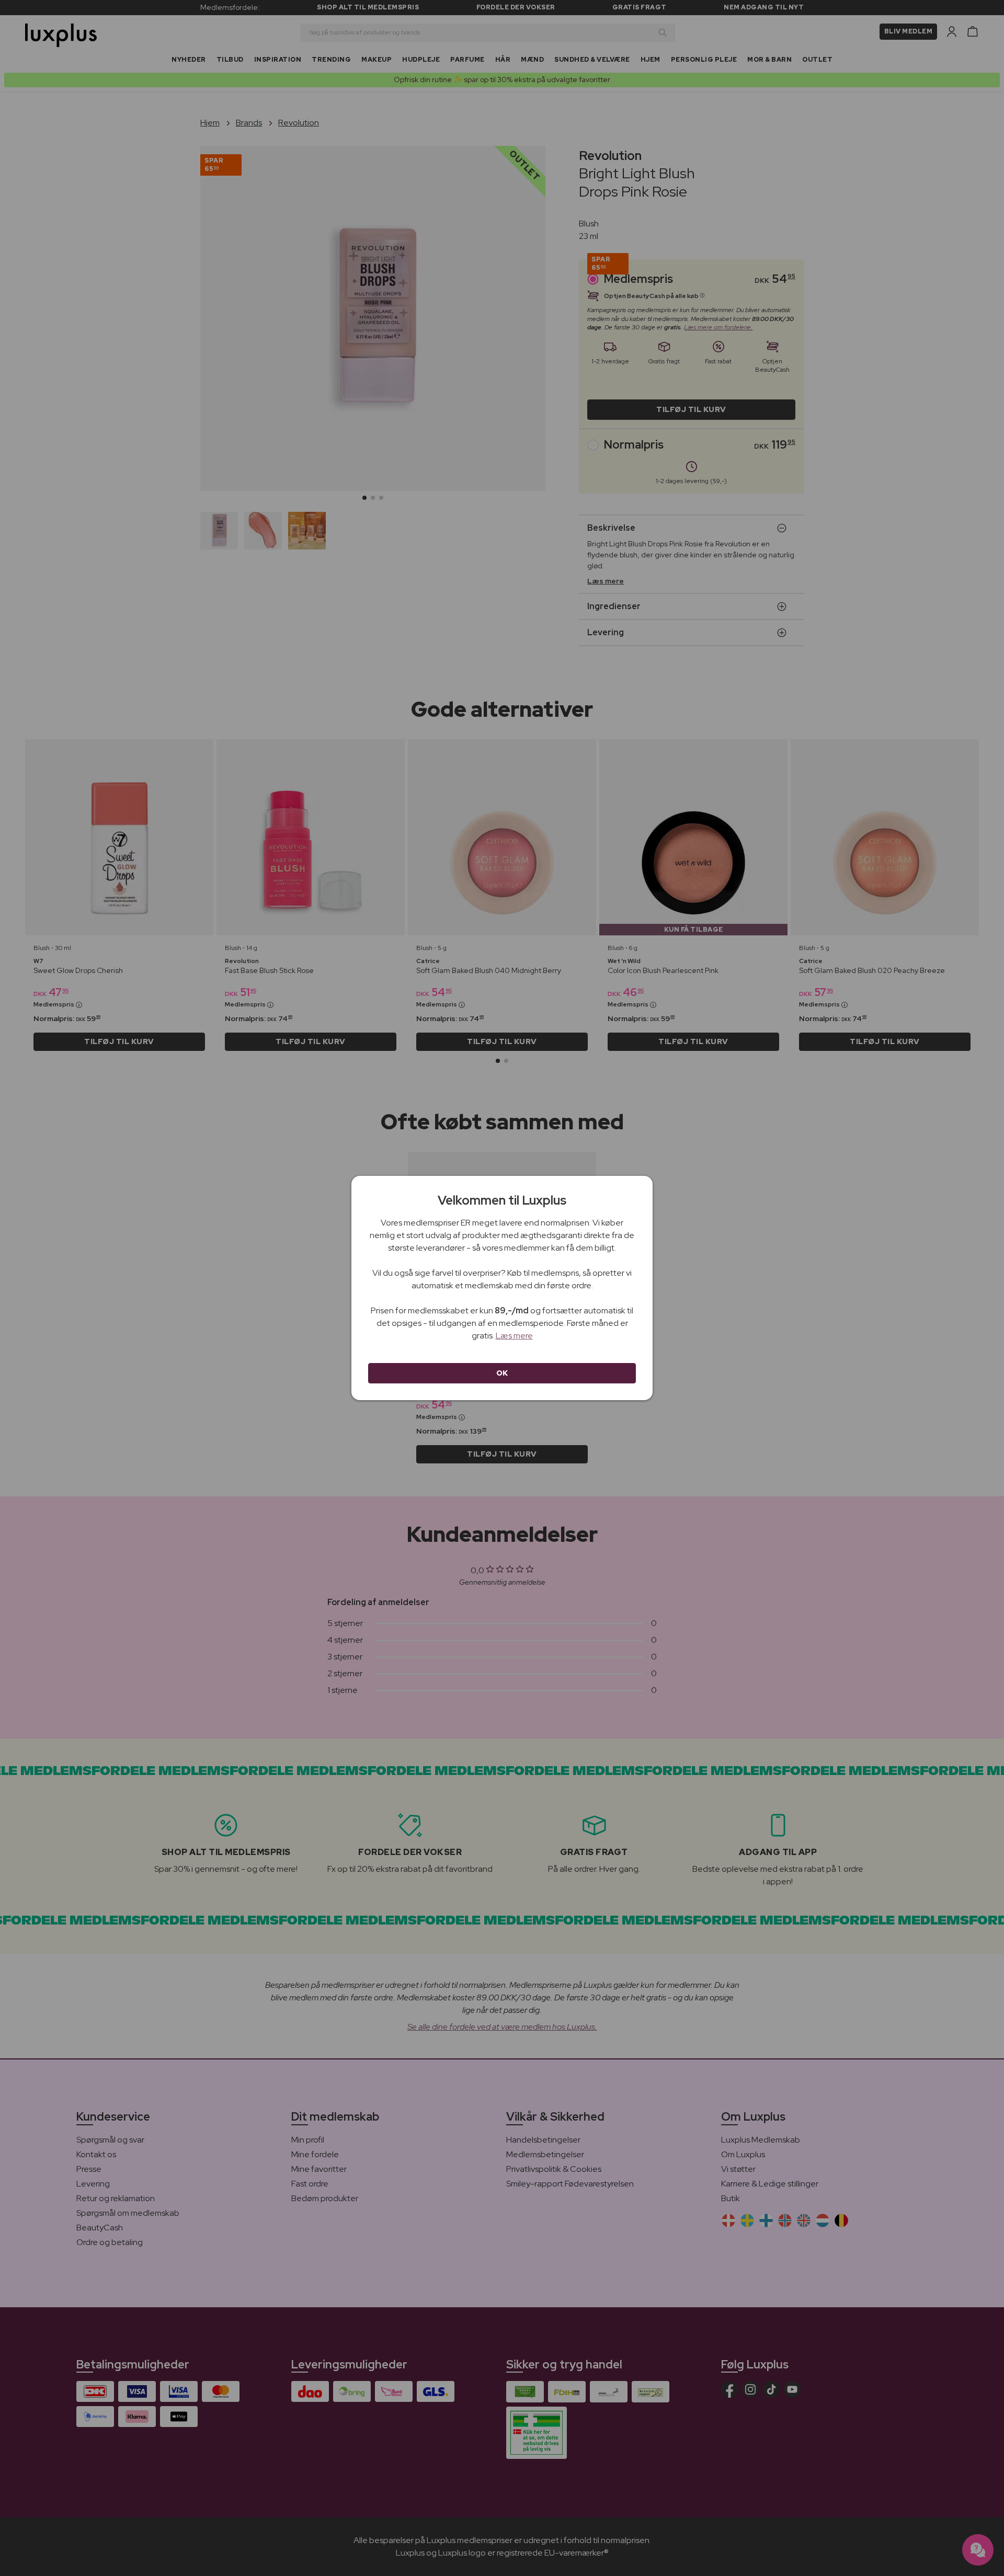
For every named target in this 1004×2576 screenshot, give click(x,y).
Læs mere (514, 1336)
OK (502, 1373)
